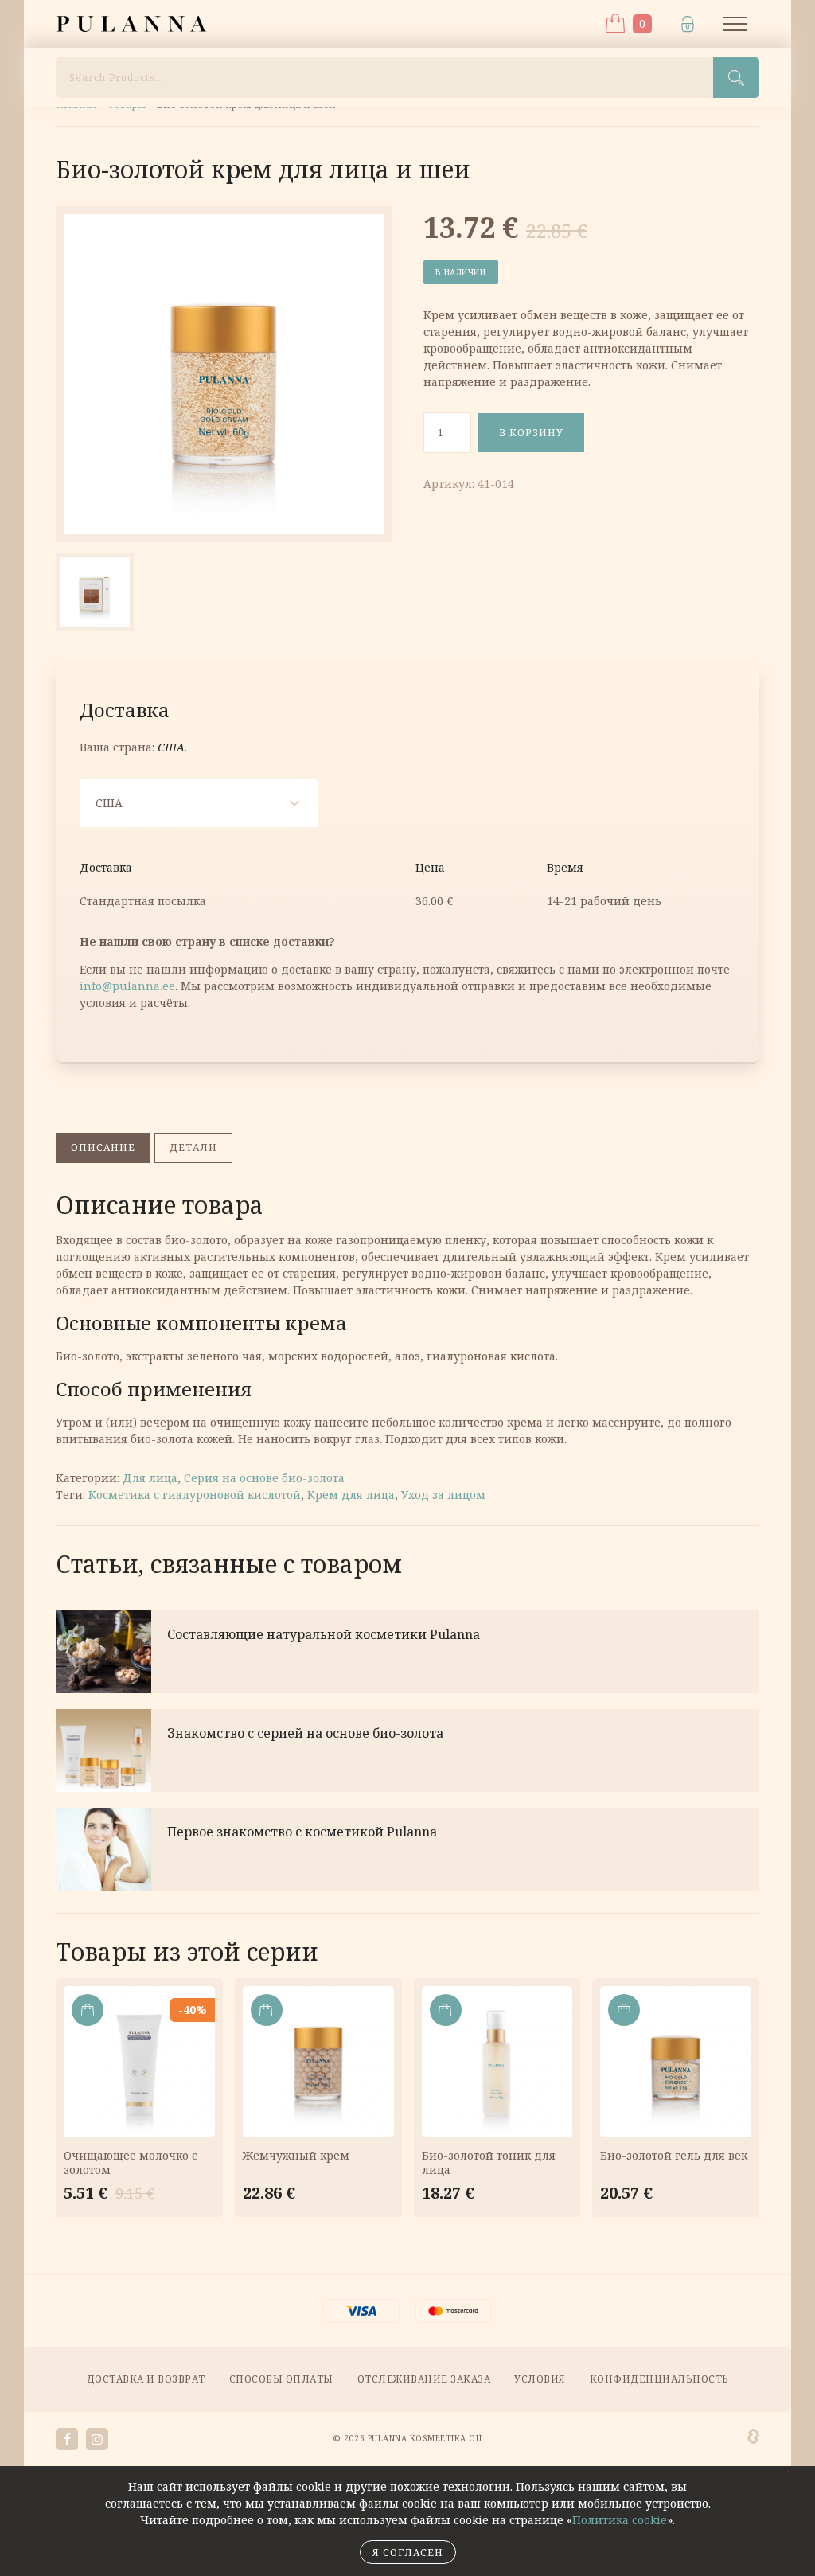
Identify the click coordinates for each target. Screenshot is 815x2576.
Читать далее (407, 1652)
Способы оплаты (281, 2379)
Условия (540, 2379)
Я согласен (408, 2553)
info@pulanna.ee (127, 986)
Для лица (150, 1478)
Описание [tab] (103, 1147)
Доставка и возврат (146, 2379)
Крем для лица (351, 1495)
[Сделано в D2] (753, 2437)
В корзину (531, 433)
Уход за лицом (443, 1495)
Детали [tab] (193, 1147)
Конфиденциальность (659, 2379)
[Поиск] (736, 78)
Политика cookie (620, 2520)
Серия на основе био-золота (264, 1478)
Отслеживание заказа (424, 2379)
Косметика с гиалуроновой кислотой (195, 1495)
